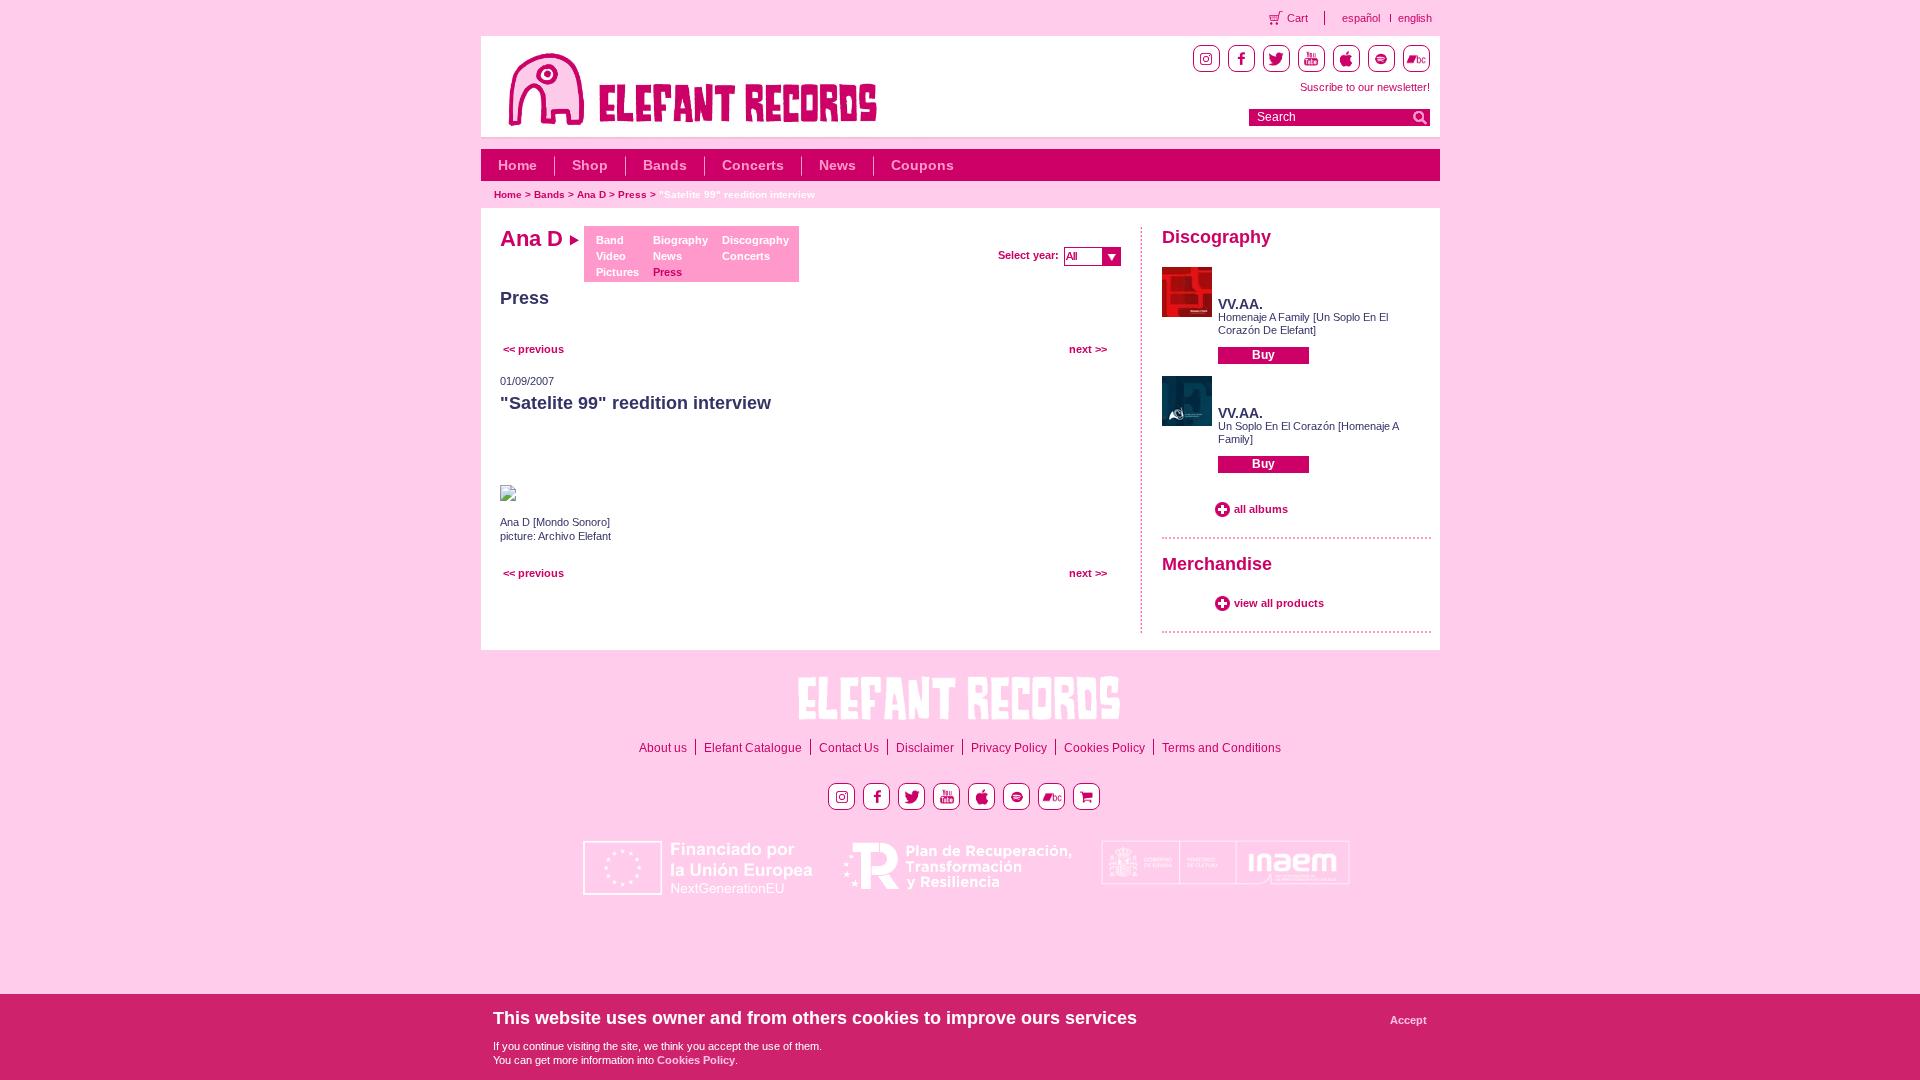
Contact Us (849, 748)
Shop (590, 165)
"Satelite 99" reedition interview (737, 194)
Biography (680, 240)
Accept (1408, 1020)
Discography (755, 240)
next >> (1088, 349)
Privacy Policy (1009, 748)
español (1361, 18)
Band (610, 240)
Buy (1263, 355)
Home (517, 165)
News (837, 165)
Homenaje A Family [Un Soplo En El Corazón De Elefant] (1303, 323)
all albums (1261, 509)
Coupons (922, 165)
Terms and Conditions (1221, 748)
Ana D (591, 194)
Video (611, 256)
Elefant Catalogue (753, 748)
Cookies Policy (1104, 748)
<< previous (533, 349)
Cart (1297, 18)
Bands (665, 165)
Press (632, 194)
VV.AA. (1240, 304)
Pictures (617, 272)
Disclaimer (925, 748)
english (1415, 18)
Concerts (753, 165)
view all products (1279, 603)
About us (663, 748)
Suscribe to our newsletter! (1365, 87)
